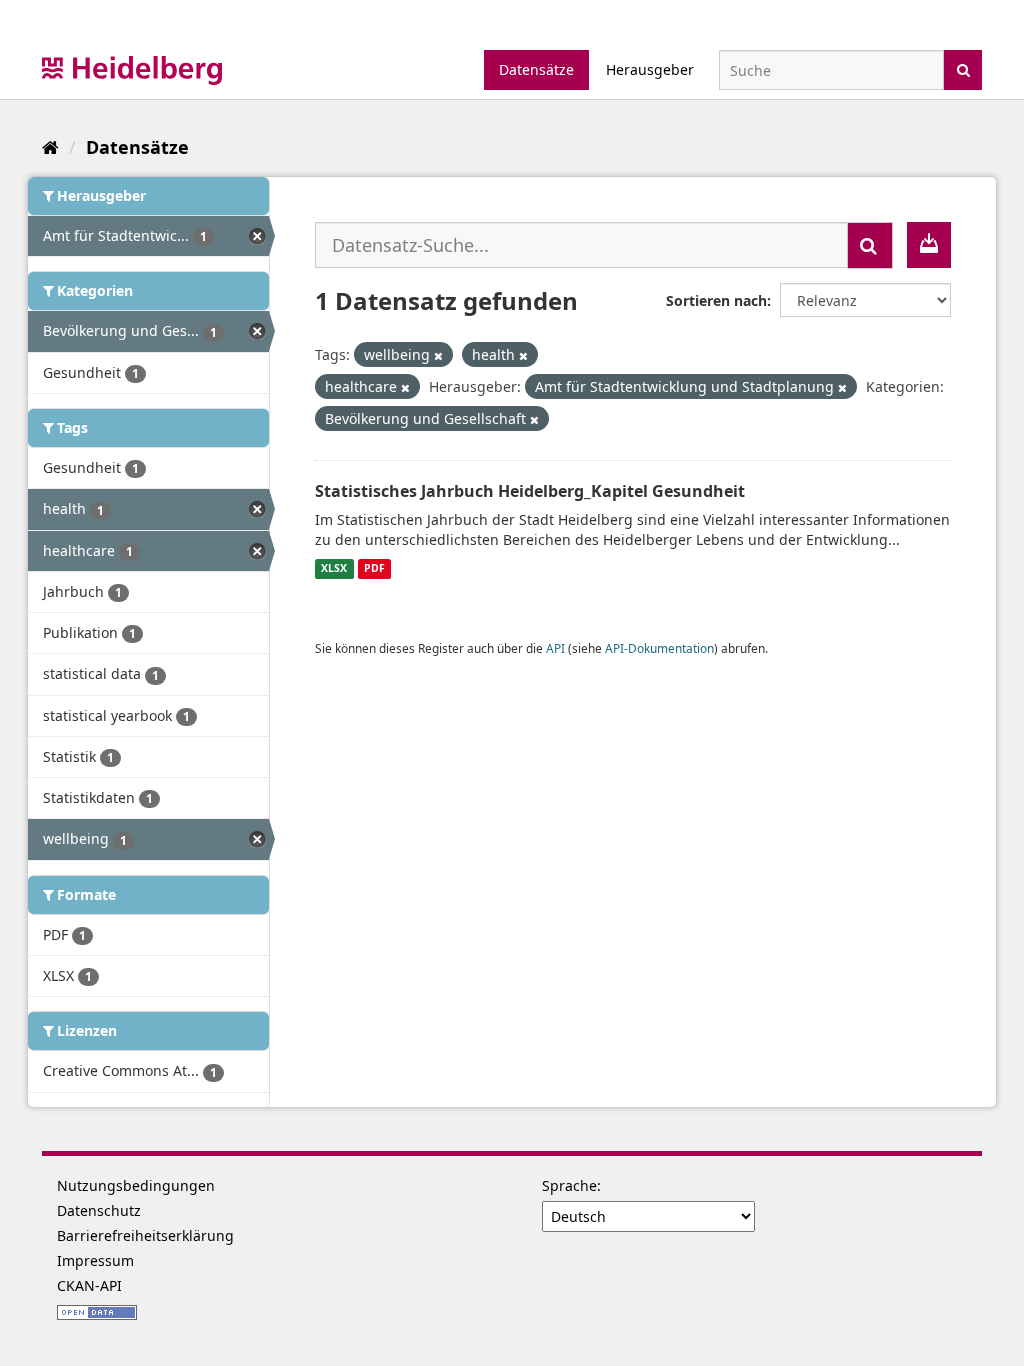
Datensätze (536, 69)
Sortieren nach (716, 300)
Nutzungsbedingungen (136, 1185)
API (555, 648)
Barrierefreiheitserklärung (145, 1235)
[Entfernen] (438, 355)
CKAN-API (89, 1285)
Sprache (569, 1185)
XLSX (334, 569)
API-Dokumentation (659, 648)
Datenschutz (99, 1210)
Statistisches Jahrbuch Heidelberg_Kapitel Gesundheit (530, 491)
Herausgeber (650, 69)
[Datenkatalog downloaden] (929, 245)
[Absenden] (963, 68)
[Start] (50, 147)
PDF (374, 569)
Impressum (95, 1260)
